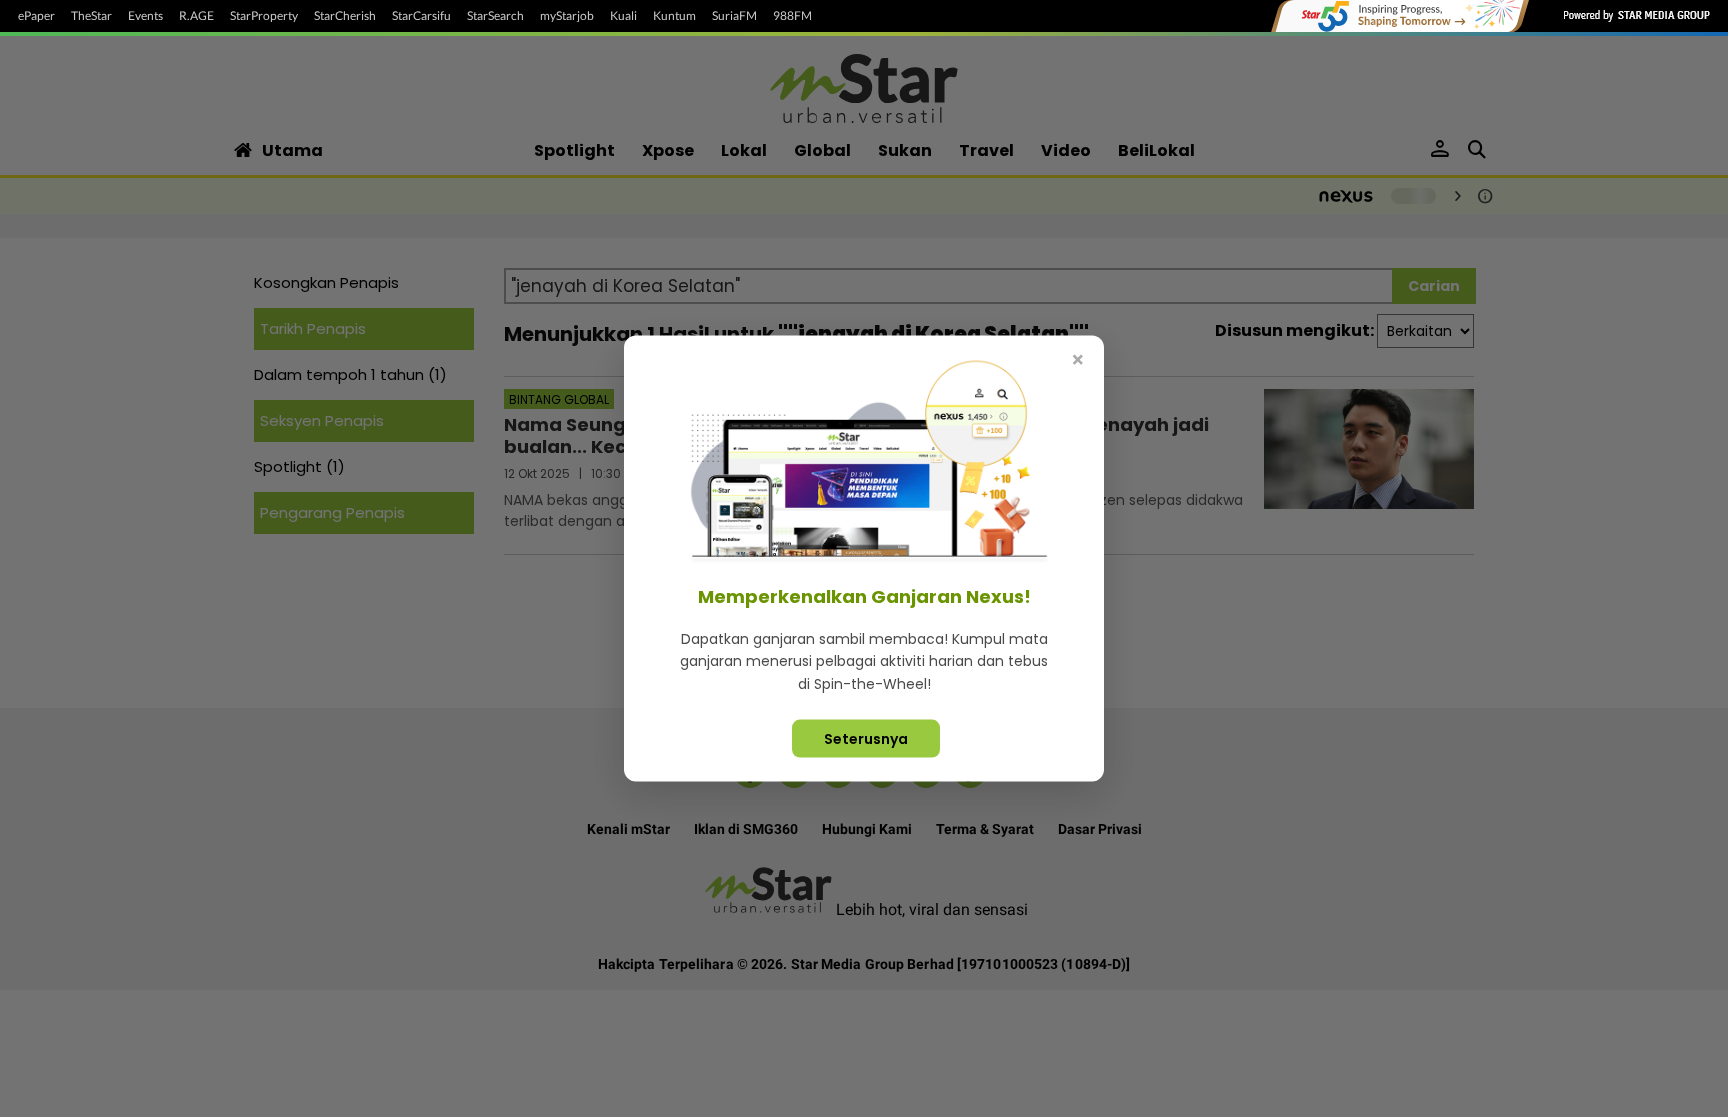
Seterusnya (866, 739)
